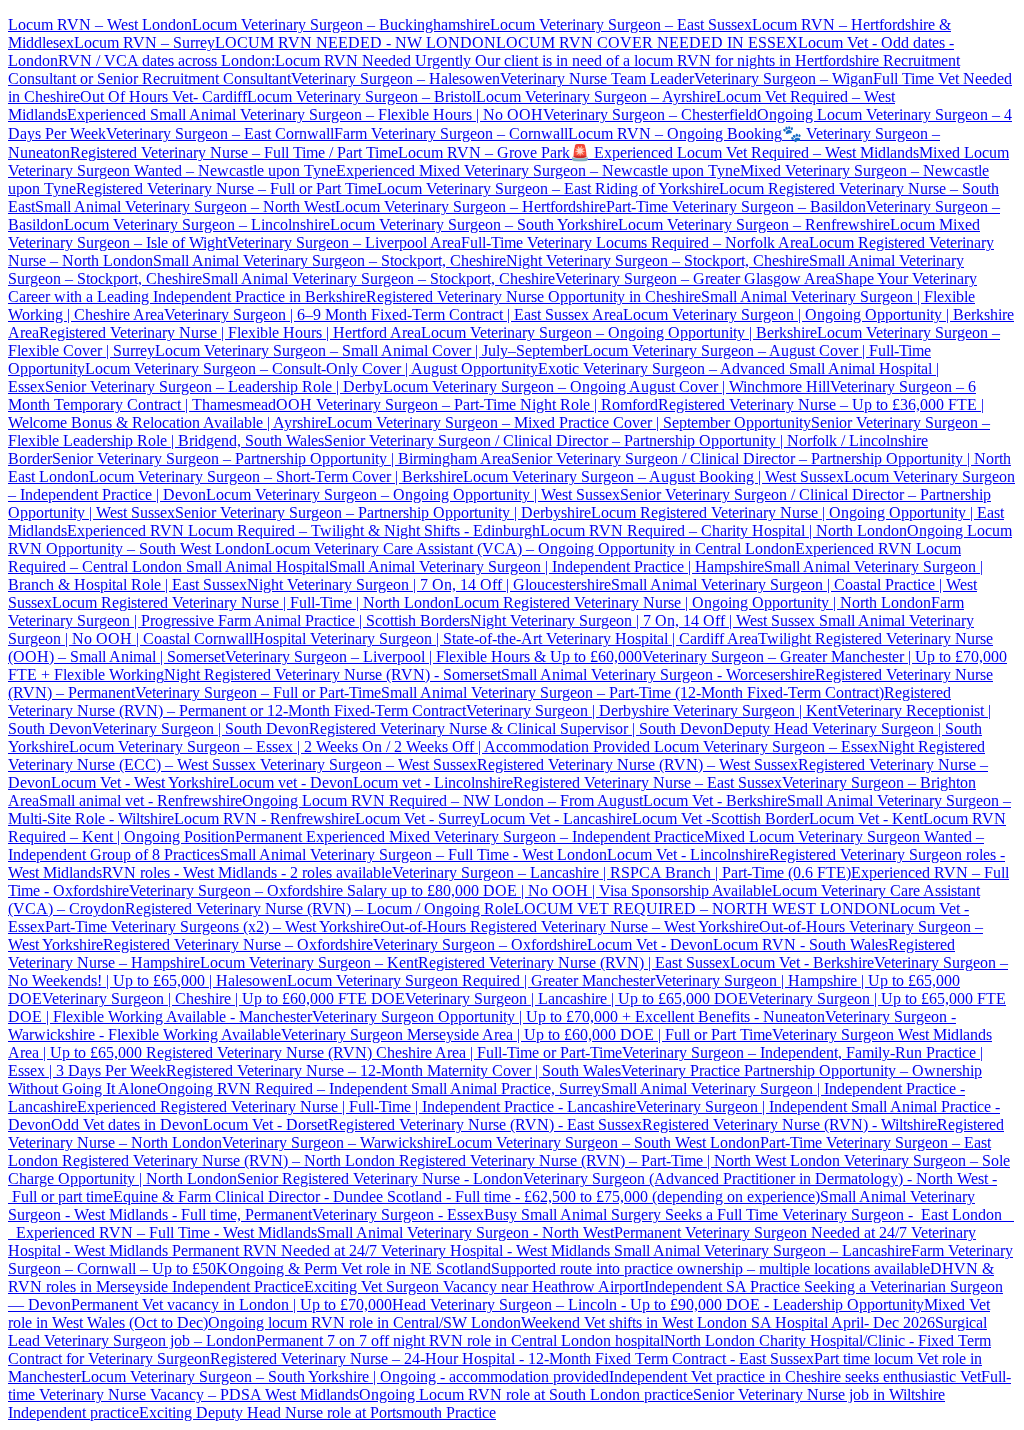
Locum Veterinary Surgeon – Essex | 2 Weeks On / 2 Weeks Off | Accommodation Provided (359, 746)
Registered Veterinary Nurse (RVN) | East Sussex (574, 962)
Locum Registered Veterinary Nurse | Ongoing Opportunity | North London (692, 602)
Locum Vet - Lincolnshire (688, 854)
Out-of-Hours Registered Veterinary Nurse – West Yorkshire (569, 926)
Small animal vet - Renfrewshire (140, 800)
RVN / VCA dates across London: (166, 60)
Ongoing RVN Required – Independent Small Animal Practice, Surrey (379, 1088)
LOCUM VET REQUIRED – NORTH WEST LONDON (702, 908)
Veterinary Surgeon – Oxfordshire (480, 944)
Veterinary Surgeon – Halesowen (395, 78)
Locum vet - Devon (291, 782)
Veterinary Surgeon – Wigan (783, 78)
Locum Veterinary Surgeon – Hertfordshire (470, 206)
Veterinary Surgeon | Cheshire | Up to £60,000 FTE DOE (223, 998)
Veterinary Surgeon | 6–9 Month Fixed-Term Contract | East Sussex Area (393, 314)
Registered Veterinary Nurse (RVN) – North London (228, 1160)
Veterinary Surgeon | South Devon (200, 728)
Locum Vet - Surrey (417, 818)
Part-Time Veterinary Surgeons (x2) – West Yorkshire (212, 926)
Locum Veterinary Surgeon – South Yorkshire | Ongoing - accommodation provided (345, 1376)
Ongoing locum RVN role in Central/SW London (364, 1322)
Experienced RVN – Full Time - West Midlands (166, 1232)
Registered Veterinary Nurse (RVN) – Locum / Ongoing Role (319, 908)
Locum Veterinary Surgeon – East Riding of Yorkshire (548, 188)
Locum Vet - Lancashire (556, 818)
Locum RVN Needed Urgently (373, 60)
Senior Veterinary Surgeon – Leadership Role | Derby (214, 386)
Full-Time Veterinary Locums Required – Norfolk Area (635, 242)
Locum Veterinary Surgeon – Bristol (361, 96)
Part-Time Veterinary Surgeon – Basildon (736, 206)
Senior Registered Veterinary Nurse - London (380, 1178)
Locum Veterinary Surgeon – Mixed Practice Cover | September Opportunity (569, 422)
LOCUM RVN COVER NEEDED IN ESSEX (647, 42)
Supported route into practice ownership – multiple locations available (710, 1268)
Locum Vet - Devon (650, 944)
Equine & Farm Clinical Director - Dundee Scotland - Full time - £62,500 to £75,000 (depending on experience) (466, 1196)
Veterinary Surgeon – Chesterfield (650, 114)
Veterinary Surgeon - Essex (398, 1214)
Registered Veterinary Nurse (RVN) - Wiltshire (789, 1124)
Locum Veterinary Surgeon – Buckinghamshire (341, 24)
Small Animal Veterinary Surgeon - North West (465, 1232)
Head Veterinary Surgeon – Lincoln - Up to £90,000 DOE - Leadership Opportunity (658, 1304)
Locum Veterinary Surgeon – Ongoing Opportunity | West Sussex (413, 494)
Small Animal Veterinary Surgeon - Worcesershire (658, 674)
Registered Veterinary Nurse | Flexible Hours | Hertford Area (230, 332)
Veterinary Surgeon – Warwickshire (334, 1142)
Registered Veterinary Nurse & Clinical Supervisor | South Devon (516, 728)
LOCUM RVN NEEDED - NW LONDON (355, 42)
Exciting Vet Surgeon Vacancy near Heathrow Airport (474, 1286)
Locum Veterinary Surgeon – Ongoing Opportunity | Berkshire (619, 332)
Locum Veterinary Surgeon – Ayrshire (596, 96)
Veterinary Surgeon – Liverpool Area (344, 242)
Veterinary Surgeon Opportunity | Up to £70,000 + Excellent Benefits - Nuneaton (568, 1016)
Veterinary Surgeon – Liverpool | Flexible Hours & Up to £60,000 (433, 656)
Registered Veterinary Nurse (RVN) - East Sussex (485, 1124)
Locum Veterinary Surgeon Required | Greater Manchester (471, 980)
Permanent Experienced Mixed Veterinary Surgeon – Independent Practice (469, 836)
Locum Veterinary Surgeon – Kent (309, 962)
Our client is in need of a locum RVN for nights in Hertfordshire (677, 60)
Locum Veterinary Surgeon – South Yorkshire (474, 224)
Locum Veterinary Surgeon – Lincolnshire (197, 224)
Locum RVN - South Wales (800, 944)
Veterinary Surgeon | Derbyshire (567, 710)
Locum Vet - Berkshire (715, 800)
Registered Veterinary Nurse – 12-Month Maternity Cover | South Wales (393, 1070)
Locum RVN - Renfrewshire (264, 818)
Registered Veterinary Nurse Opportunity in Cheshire (533, 296)
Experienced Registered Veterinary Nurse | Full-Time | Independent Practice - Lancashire (356, 1106)
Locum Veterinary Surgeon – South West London (603, 1142)
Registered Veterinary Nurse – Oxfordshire (238, 944)
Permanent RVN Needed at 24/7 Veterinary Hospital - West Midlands (393, 1250)
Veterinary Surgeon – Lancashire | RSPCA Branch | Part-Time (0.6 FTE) (621, 872)
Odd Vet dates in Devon (127, 1124)
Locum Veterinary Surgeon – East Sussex (621, 24)
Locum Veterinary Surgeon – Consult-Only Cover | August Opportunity (311, 368)
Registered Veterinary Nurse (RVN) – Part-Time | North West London (617, 1160)
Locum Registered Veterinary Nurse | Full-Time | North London (253, 602)
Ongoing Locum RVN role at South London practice (526, 1394)
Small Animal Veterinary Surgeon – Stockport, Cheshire (329, 260)
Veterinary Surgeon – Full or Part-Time (258, 692)
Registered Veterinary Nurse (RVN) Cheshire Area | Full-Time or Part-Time (384, 1052)
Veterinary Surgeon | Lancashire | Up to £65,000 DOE (576, 998)
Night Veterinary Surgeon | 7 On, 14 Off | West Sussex (642, 620)
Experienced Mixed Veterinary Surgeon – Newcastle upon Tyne (538, 170)
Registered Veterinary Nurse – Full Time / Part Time (234, 152)
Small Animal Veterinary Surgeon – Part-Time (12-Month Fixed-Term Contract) (632, 692)
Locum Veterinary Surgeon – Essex (764, 746)
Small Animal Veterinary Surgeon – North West (185, 206)
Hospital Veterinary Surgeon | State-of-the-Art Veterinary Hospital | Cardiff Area (505, 638)
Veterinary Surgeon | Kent (753, 710)
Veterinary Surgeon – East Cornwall (220, 133)
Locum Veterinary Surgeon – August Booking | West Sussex (653, 476)
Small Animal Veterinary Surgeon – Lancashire (762, 1250)
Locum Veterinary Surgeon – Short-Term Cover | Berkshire (276, 476)
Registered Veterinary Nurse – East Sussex (647, 782)
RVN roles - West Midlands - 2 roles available (247, 872)
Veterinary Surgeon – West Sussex (366, 764)
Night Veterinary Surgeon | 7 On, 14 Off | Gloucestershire (429, 584)
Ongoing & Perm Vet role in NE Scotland (359, 1268)
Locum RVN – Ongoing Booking (675, 133)
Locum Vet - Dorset (265, 1124)
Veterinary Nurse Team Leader (597, 78)
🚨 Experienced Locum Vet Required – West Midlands (744, 152)
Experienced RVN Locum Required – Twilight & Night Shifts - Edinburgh (303, 530)
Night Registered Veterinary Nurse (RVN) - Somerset (332, 674)
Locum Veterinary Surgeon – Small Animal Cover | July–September (369, 350)
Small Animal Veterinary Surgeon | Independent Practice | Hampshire (546, 566)
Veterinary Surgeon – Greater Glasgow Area (695, 278)
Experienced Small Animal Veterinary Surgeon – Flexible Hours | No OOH (305, 114)
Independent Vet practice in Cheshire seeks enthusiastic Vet (795, 1376)
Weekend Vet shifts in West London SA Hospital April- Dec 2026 (728, 1322)
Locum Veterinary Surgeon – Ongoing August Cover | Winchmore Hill (606, 386)
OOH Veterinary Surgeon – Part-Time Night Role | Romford (467, 404)
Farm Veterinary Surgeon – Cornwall (451, 133)
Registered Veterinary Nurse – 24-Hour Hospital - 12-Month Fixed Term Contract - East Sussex (512, 1358)
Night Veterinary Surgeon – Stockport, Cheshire (657, 260)
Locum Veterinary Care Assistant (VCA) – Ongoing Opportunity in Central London (530, 548)
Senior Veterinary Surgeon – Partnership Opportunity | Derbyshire (383, 512)
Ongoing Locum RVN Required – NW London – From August (442, 800)
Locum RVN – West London (100, 24)
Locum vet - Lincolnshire (433, 782)
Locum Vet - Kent (866, 818)
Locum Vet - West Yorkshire (140, 782)
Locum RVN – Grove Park (484, 152)
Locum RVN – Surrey (144, 42)
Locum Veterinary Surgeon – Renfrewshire (754, 224)
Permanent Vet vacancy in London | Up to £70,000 (231, 1304)
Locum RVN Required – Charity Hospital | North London (723, 530)
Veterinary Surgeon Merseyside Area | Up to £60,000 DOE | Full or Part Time (526, 1034)
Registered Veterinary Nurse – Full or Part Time (226, 188)
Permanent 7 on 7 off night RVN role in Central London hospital (460, 1340)
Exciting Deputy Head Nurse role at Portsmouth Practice (317, 1412)
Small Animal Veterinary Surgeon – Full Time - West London (413, 854)
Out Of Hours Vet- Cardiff (163, 96)
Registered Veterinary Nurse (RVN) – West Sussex (637, 764)
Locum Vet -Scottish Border (720, 818)
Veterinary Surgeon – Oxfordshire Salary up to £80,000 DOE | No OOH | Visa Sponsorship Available (450, 890)
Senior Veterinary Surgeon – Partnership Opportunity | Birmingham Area (281, 458)
